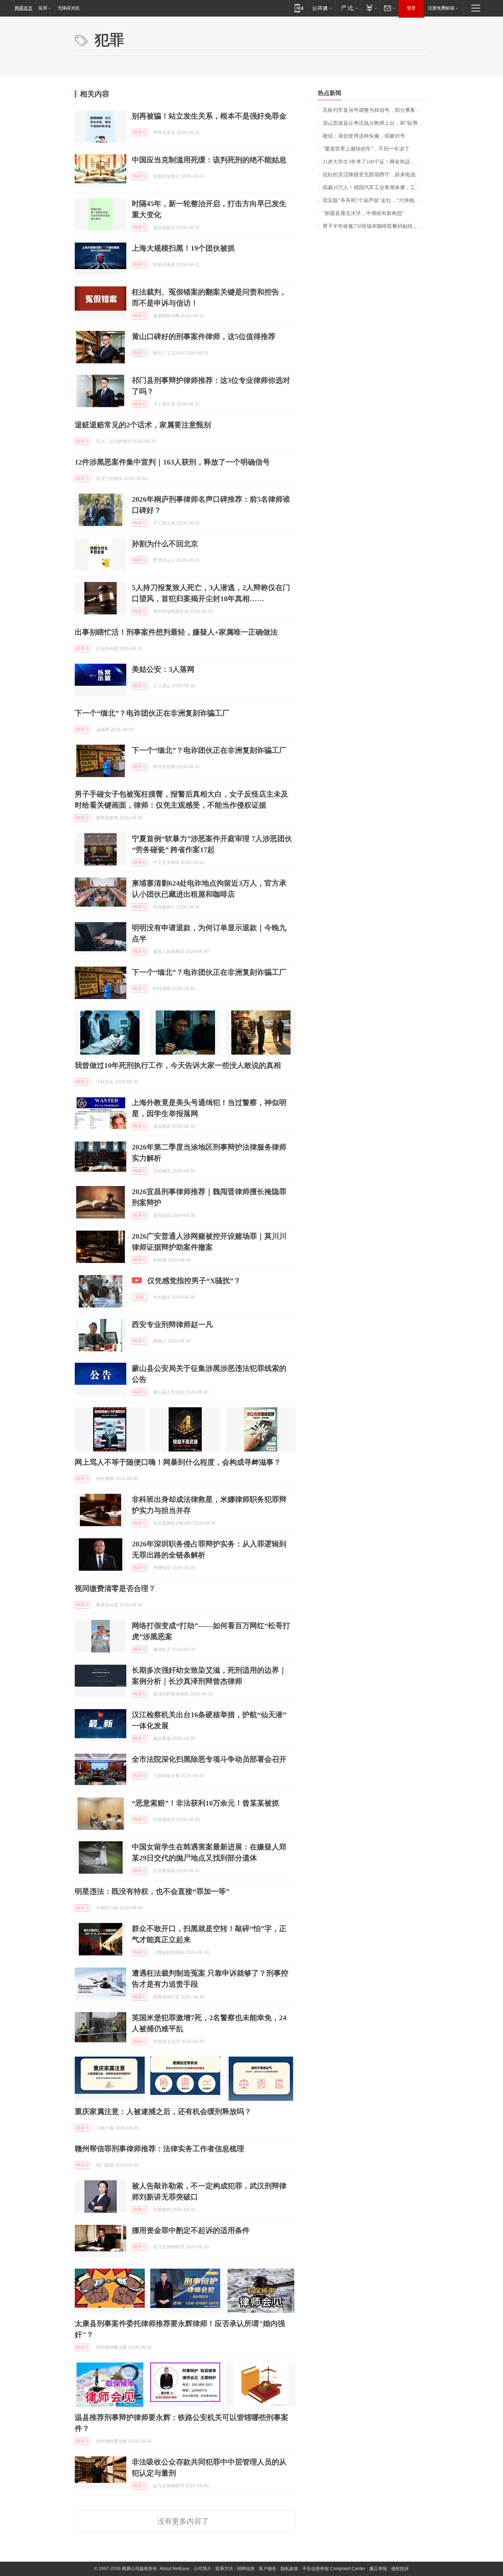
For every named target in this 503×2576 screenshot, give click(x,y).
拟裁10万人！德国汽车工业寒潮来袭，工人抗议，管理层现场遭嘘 (375, 188)
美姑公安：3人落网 (163, 669)
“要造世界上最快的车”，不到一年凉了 (366, 149)
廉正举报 (378, 2569)
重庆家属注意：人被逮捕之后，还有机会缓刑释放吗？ (163, 2111)
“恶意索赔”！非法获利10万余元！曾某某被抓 (205, 1803)
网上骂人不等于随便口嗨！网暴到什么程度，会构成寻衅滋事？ (178, 1462)
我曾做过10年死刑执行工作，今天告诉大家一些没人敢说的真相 (178, 1065)
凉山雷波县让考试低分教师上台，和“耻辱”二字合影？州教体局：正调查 (375, 123)
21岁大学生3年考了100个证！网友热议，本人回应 (375, 162)
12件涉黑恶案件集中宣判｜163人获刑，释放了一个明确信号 (172, 462)
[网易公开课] (322, 8)
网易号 (140, 133)
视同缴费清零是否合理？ (115, 1588)
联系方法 (224, 2569)
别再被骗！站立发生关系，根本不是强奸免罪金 (209, 116)
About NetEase (175, 2569)
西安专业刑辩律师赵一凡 (172, 1324)
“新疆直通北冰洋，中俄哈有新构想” (363, 213)
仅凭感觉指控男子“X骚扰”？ (194, 1281)
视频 (140, 1297)
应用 (43, 8)
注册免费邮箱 (441, 8)
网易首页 (24, 8)
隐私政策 (289, 2569)
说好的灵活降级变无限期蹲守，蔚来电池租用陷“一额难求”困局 (375, 175)
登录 (411, 8)
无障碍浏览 (68, 8)
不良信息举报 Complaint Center (334, 2569)
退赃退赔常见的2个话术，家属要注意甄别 (143, 425)
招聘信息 (246, 2569)
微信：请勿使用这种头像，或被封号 (364, 136)
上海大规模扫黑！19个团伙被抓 (183, 248)
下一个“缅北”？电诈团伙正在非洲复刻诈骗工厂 (152, 713)
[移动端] (299, 8)
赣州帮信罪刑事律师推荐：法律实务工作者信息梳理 (159, 2149)
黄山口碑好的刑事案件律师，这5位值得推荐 (204, 336)
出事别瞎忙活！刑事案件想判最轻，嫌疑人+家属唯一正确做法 (176, 632)
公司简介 (203, 2569)
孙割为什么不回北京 (165, 544)
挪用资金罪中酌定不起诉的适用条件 (191, 2230)
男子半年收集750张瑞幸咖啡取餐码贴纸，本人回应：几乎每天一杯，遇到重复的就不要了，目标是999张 (375, 226)
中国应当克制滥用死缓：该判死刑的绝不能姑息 (209, 160)
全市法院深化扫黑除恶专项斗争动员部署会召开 (209, 1759)
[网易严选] (348, 8)
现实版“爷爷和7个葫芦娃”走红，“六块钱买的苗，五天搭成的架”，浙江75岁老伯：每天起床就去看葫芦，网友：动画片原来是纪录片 (375, 200)
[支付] (371, 8)
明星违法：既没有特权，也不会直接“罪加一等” (152, 1891)
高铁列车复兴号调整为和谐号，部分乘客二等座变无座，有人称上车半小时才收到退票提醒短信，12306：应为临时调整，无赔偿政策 (375, 110)
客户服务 (268, 2569)
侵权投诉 (400, 2569)
